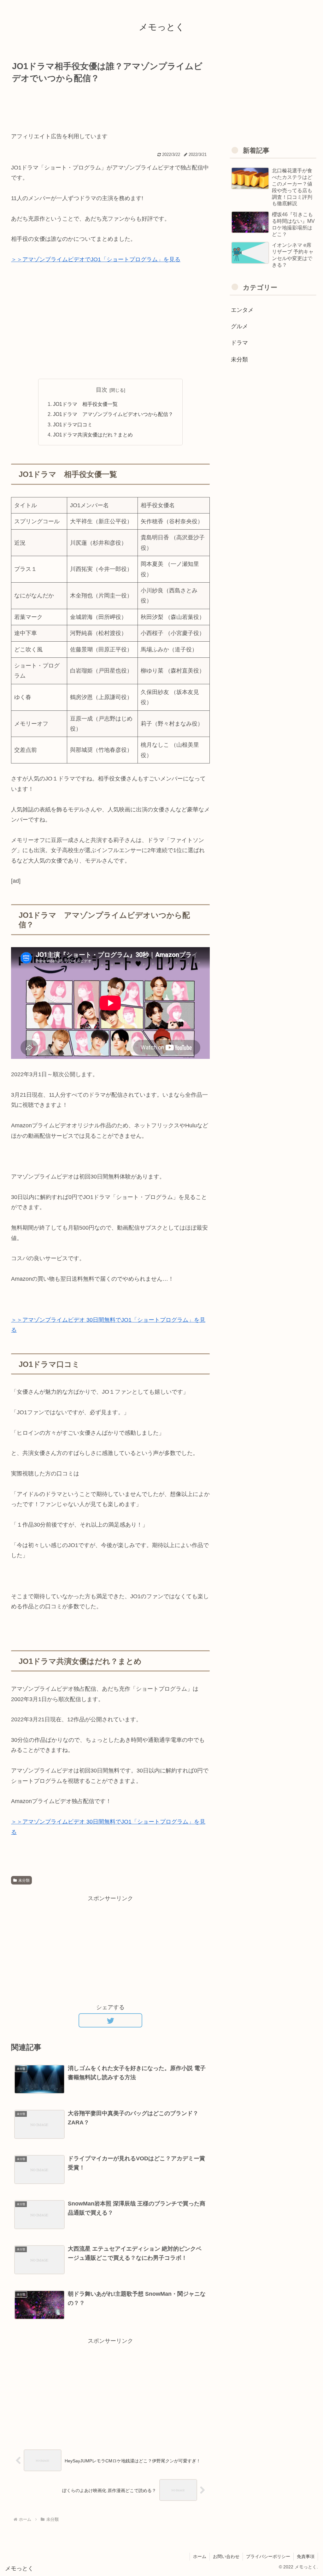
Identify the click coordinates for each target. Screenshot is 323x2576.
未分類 (24, 1880)
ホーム (200, 2556)
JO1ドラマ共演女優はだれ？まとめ (93, 435)
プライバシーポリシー (268, 2556)
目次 (102, 390)
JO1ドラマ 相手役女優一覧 (85, 404)
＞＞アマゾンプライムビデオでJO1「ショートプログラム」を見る (96, 259)
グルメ (239, 326)
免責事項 (306, 2556)
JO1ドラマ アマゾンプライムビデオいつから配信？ (113, 414)
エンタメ (242, 310)
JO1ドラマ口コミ (73, 424)
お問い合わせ (226, 2556)
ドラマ (239, 343)
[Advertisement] (110, 105)
